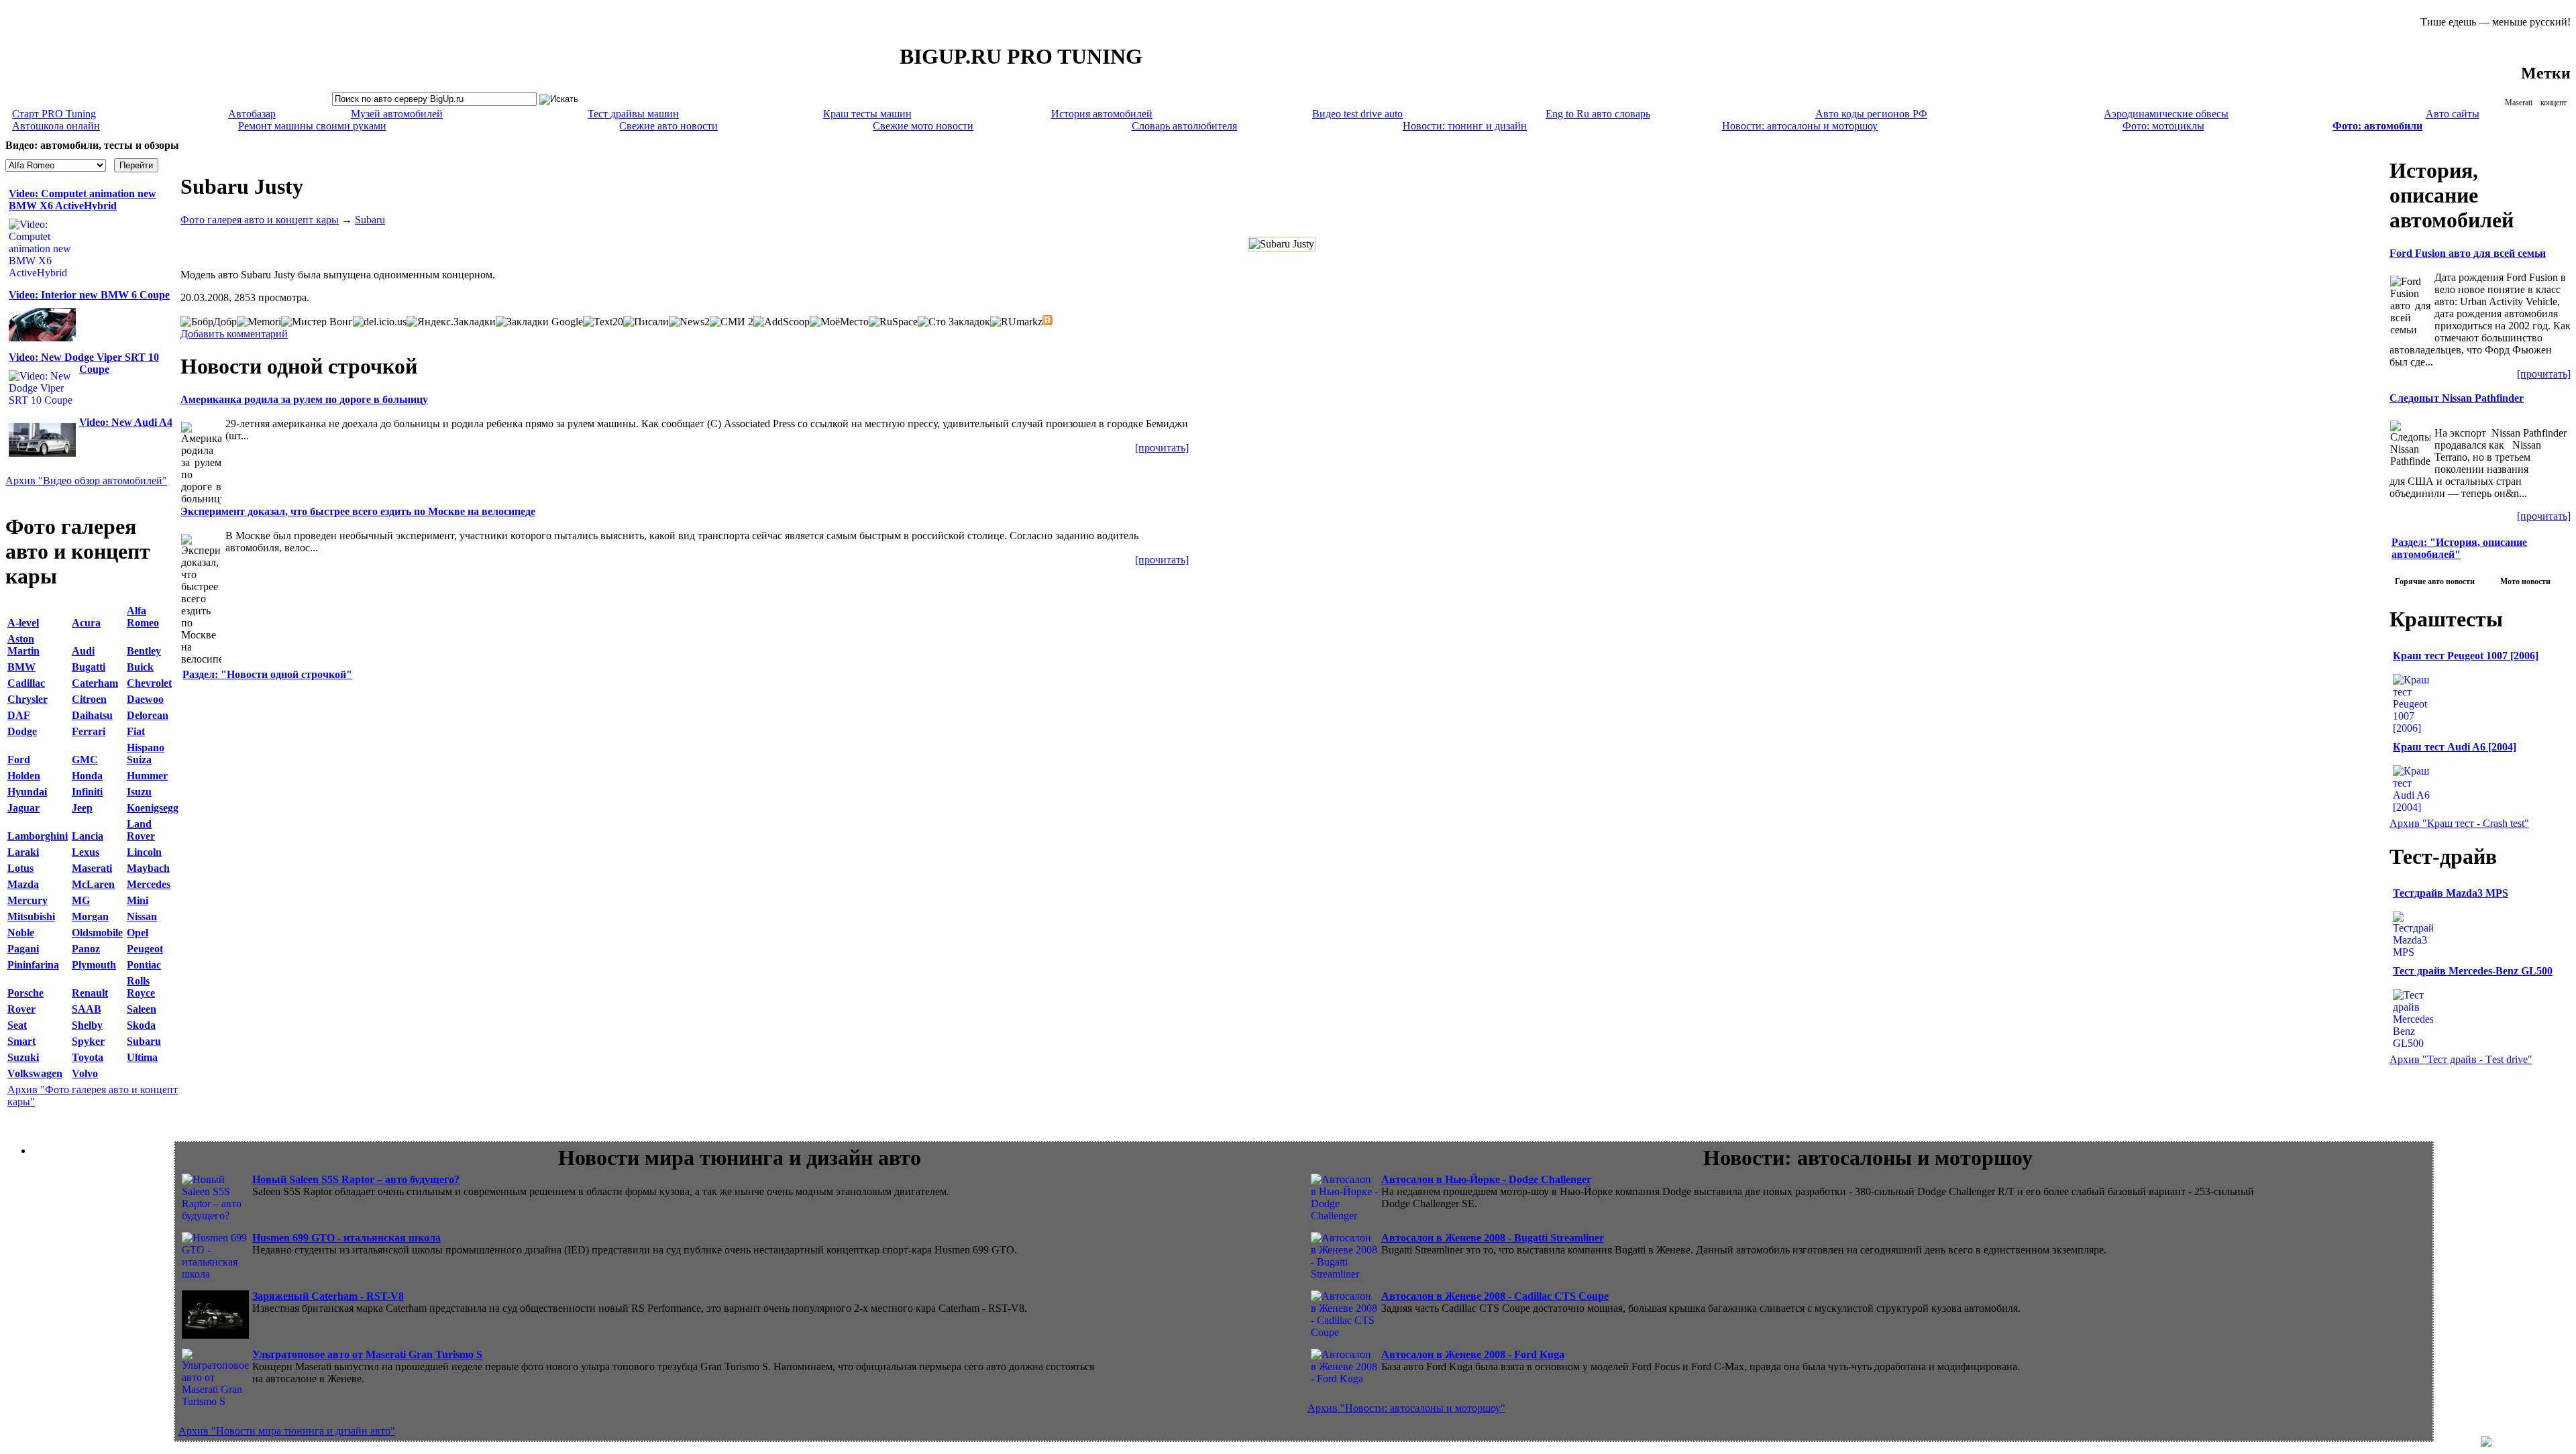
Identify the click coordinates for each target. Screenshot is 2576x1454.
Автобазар (252, 114)
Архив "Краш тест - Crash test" (2459, 823)
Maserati (2519, 103)
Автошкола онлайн (56, 126)
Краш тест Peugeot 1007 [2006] (2466, 656)
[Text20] (603, 322)
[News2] (689, 322)
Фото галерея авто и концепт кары (260, 220)
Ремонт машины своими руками (312, 126)
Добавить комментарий (234, 334)
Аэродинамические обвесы (2166, 114)
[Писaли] (646, 322)
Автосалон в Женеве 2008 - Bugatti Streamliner (1493, 1238)
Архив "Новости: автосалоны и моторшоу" (1406, 1408)
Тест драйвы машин (633, 114)
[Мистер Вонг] (317, 322)
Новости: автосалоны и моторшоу (1800, 126)
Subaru (370, 220)
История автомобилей (1102, 114)
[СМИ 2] (732, 322)
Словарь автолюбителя (1184, 126)
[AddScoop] (782, 322)
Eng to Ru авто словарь (1598, 114)
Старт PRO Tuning (54, 114)
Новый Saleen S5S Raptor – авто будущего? (356, 1179)
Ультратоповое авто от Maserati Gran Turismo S (367, 1354)
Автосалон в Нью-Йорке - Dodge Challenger (1486, 1179)
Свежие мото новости (923, 126)
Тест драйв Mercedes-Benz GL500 (2473, 971)
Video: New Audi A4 (126, 422)
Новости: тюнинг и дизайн (1465, 126)
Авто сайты (2453, 114)
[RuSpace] (893, 322)
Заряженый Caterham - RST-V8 (328, 1296)
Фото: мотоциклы (2163, 126)
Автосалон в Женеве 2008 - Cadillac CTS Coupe (1495, 1296)
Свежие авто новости (668, 126)
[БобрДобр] (209, 322)
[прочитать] (1162, 448)
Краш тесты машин (867, 114)
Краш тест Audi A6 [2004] (2455, 747)
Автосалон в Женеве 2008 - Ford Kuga (1473, 1354)
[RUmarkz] (1016, 322)
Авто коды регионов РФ (1871, 114)
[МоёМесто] (839, 322)
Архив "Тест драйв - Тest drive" (2461, 1059)
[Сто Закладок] (954, 322)
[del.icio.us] (380, 322)
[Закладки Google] (539, 322)
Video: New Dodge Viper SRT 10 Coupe (84, 363)
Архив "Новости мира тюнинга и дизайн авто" (287, 1431)
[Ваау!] (1048, 320)
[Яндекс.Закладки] (451, 322)
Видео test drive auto (1357, 114)
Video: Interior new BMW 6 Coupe (89, 295)
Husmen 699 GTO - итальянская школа (346, 1238)
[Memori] (259, 322)
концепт (2554, 103)
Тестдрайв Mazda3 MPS (2451, 893)
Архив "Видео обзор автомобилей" (86, 481)
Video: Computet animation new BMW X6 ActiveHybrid (83, 200)
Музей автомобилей (397, 114)
